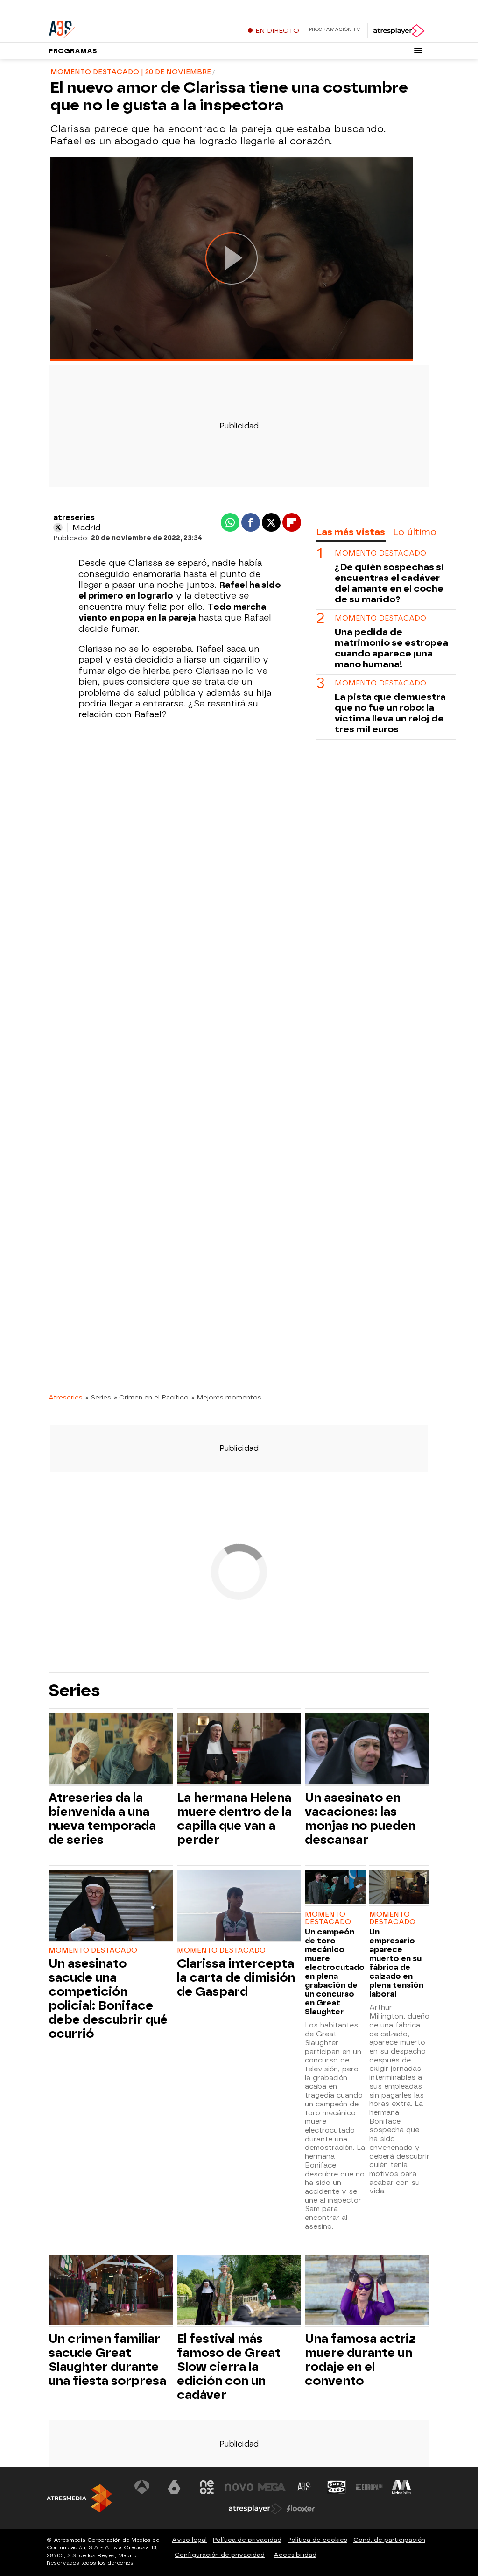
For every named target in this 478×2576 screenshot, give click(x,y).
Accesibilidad (295, 2555)
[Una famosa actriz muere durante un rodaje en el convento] (367, 2291)
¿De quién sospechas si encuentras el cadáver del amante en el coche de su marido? (389, 583)
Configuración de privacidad (220, 2555)
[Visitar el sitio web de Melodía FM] (401, 2487)
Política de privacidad (247, 2540)
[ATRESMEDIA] (79, 2498)
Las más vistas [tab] (351, 532)
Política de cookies (317, 2540)
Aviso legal (189, 2540)
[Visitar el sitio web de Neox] (207, 2487)
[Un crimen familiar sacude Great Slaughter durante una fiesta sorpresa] (111, 2291)
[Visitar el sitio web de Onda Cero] (337, 2487)
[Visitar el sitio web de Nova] (239, 2487)
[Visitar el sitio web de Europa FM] (369, 2487)
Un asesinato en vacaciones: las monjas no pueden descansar (360, 1819)
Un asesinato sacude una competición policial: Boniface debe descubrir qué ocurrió (108, 1998)
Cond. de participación (389, 2540)
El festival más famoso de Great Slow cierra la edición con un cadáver (229, 2367)
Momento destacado (380, 553)
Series (74, 1691)
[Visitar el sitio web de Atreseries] (304, 2487)
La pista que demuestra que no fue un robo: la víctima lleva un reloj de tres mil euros (390, 713)
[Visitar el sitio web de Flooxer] (301, 2509)
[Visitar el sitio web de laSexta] (174, 2487)
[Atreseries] (107, 28)
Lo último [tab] (415, 532)
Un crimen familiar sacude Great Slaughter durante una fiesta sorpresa (107, 2360)
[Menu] (418, 50)
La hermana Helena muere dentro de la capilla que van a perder (234, 1819)
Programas (73, 51)
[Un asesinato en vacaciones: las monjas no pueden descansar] (367, 1750)
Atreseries (66, 1397)
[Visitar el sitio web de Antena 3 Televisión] (142, 2487)
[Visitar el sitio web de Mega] (272, 2487)
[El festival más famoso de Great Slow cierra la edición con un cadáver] (239, 2291)
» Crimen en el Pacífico (151, 1397)
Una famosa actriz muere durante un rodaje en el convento (360, 2360)
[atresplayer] (398, 31)
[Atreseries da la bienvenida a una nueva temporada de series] (111, 1750)
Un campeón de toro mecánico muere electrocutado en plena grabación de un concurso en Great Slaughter (335, 1972)
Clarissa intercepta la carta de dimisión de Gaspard (236, 1977)
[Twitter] (58, 528)
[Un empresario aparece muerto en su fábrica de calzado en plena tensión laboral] (399, 1888)
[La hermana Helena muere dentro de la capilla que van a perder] (239, 1750)
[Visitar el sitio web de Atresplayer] (255, 2509)
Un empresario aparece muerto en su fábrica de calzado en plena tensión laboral (396, 1963)
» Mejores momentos (226, 1397)
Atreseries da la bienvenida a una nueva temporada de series (102, 1819)
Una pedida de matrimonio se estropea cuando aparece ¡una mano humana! (391, 648)
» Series (98, 1397)
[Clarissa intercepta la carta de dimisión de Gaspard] (239, 1907)
